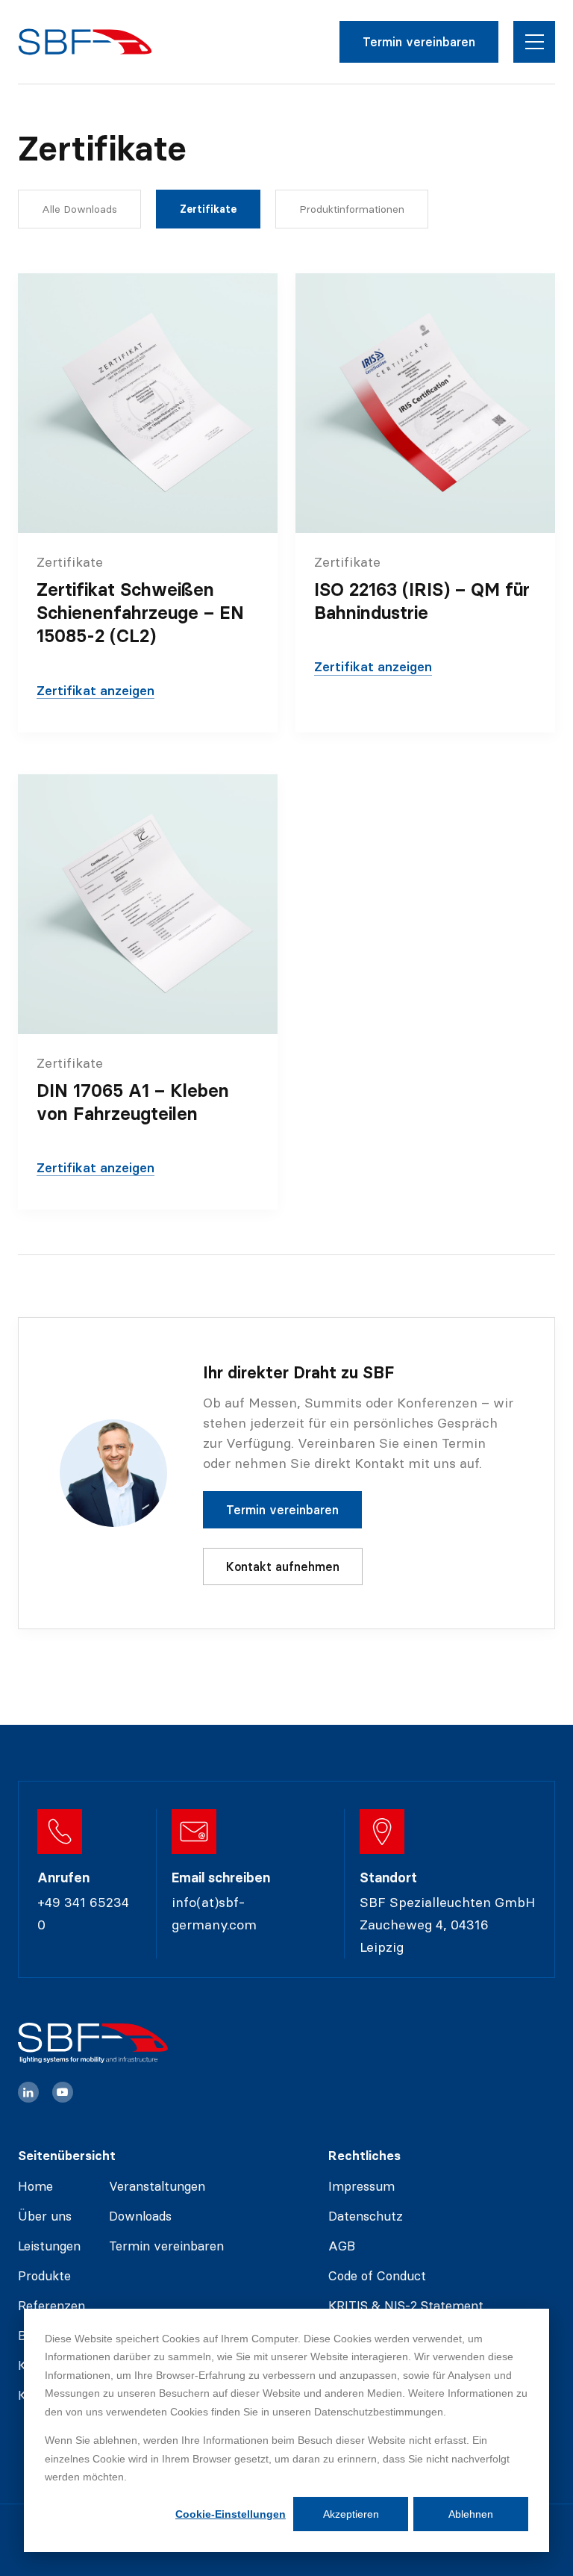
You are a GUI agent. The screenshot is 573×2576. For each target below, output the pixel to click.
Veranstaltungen (157, 2186)
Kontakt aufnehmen (283, 1567)
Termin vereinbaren (419, 42)
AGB (342, 2246)
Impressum (361, 2186)
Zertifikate (208, 209)
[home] (85, 42)
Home (35, 2186)
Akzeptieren (351, 2514)
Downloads (140, 2216)
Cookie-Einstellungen (231, 2514)
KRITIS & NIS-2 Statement (406, 2306)
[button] (534, 42)
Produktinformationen (352, 209)
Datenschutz (366, 2216)
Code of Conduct (377, 2276)
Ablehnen (471, 2514)
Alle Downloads (79, 209)
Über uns (45, 2216)
